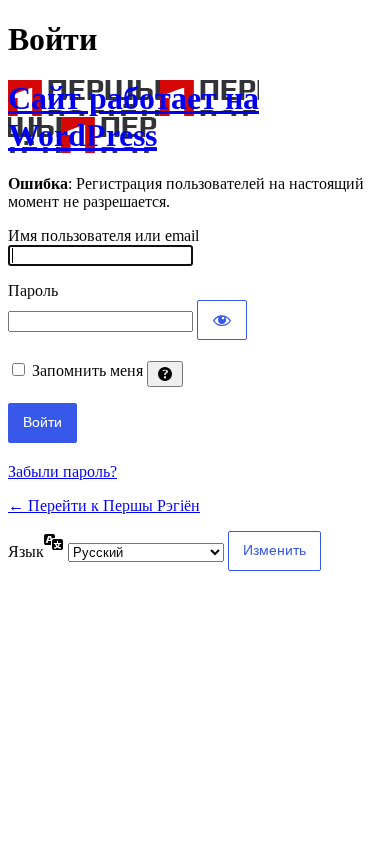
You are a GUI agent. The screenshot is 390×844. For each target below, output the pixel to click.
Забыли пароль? (62, 471)
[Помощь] (165, 374)
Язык (26, 551)
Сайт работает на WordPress (133, 116)
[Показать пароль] (222, 320)
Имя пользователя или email (103, 235)
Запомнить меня (87, 370)
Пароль (33, 290)
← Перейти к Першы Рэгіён (104, 505)
